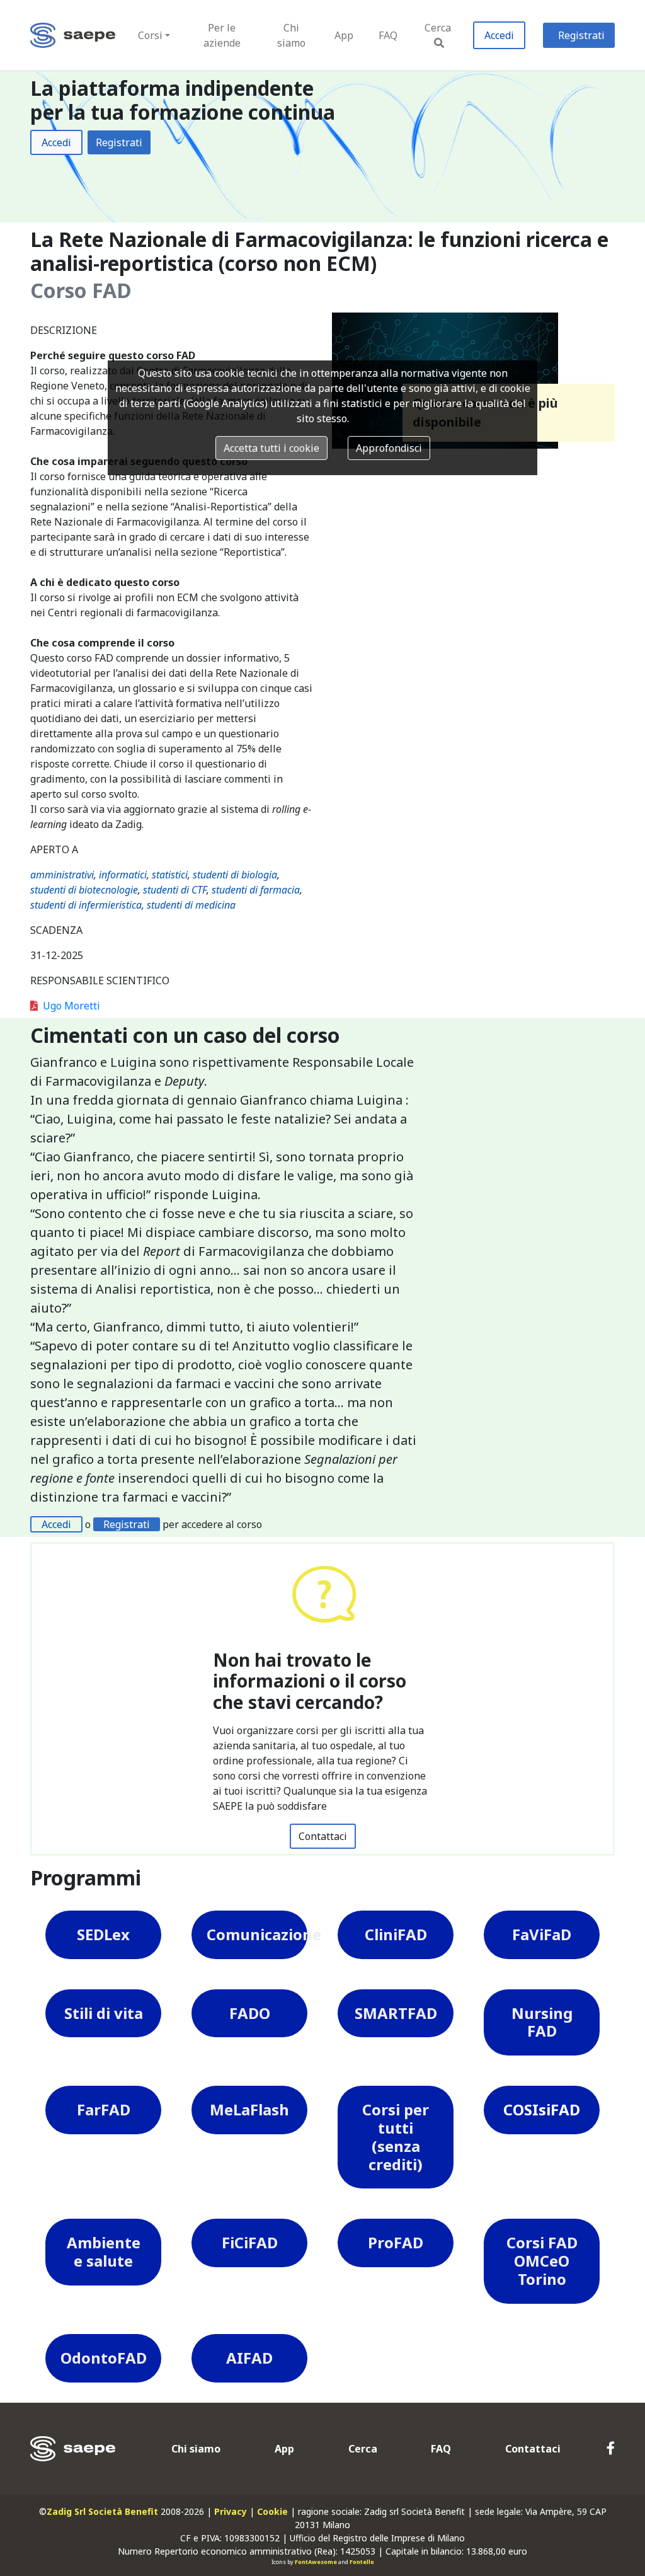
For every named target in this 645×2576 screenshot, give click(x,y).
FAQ (388, 35)
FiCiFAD (250, 2242)
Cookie (272, 2511)
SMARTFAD (396, 2013)
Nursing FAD (542, 2022)
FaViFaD (542, 1934)
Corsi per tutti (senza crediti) (396, 2136)
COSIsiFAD (542, 2109)
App (344, 35)
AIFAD (249, 2358)
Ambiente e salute (104, 2251)
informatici (123, 875)
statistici (170, 875)
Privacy (231, 2511)
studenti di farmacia (256, 890)
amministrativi (62, 875)
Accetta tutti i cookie (271, 448)
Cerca (438, 28)
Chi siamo (291, 35)
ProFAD (396, 2242)
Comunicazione (257, 1934)
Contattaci (323, 1836)
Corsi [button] (150, 35)
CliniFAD (396, 1934)
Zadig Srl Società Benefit (102, 2511)
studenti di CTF (175, 890)
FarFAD (104, 2109)
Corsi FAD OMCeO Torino (542, 2261)
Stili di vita (104, 2013)
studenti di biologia (235, 875)
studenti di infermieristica (86, 905)
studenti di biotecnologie (84, 890)
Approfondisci (389, 448)
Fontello (362, 2562)
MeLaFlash (249, 2109)
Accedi (499, 35)
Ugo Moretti (71, 1006)
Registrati (581, 35)
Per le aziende (222, 35)
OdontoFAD (104, 2358)
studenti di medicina (191, 905)
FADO (250, 2013)
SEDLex (103, 1934)
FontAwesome (316, 2562)
